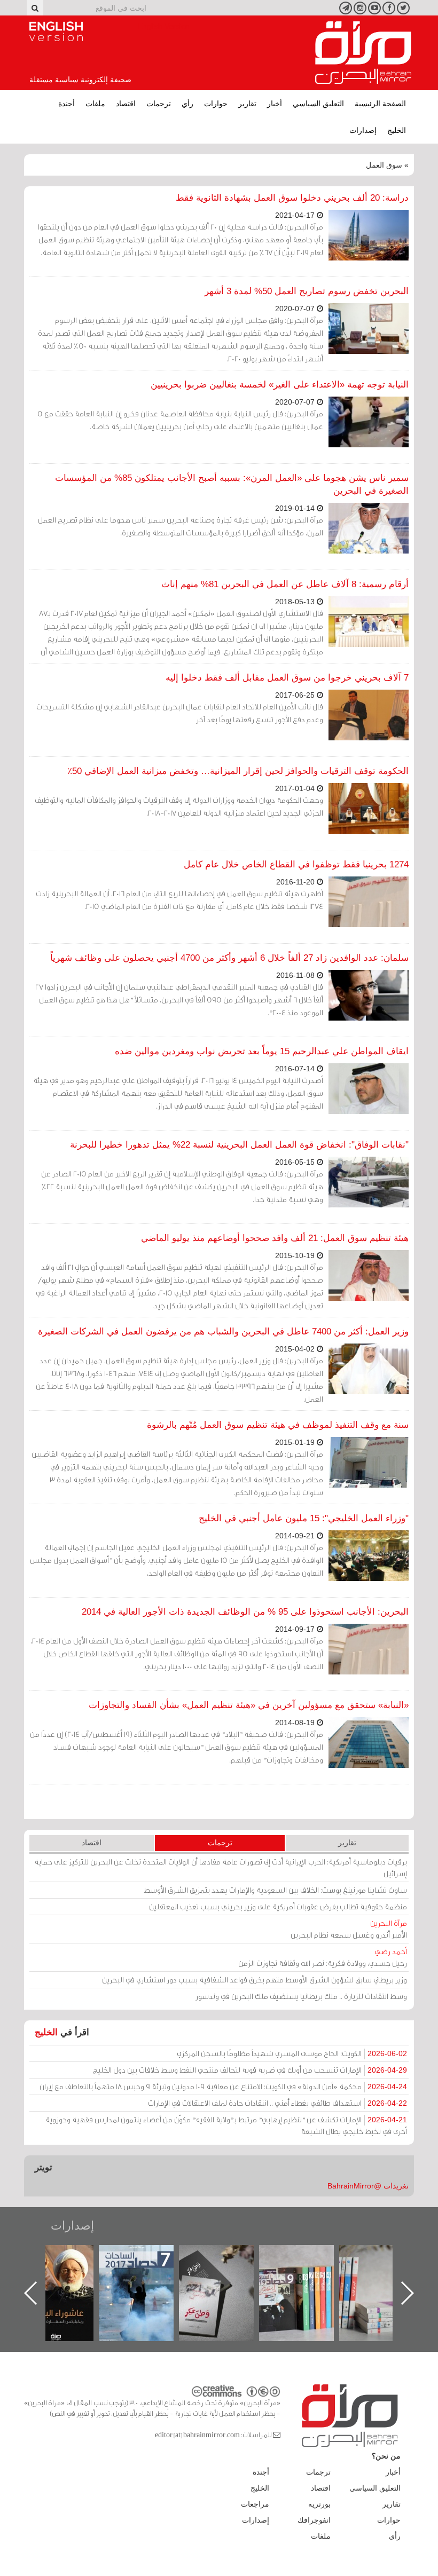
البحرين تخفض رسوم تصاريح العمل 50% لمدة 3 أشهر (307, 291)
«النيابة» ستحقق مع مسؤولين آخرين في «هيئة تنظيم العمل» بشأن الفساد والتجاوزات (249, 1705)
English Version (56, 31)
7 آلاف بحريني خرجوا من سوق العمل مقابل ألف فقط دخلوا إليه (287, 678)
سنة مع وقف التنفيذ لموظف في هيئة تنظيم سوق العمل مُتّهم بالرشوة (278, 1425)
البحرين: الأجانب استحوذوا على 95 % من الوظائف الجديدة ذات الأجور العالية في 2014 (245, 1612)
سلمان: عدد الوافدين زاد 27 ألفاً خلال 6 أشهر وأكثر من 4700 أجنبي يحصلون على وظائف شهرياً (229, 958)
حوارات (216, 104)
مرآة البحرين (363, 53)
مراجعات (255, 2504)
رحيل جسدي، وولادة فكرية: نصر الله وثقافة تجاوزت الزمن (323, 1957)
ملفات (95, 104)
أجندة (67, 104)
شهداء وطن (67, 2257)
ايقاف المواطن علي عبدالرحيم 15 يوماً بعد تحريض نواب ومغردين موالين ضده (262, 1051)
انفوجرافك (314, 2520)
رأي (187, 104)
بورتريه (319, 2504)
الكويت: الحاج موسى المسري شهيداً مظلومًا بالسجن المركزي (292, 2053)
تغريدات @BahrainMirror (368, 2186)
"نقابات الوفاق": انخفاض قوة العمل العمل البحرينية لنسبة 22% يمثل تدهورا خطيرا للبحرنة (239, 1145)
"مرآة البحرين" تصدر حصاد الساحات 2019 (387, 2269)
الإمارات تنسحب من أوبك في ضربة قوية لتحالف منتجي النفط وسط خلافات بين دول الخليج (250, 2070)
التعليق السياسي (318, 104)
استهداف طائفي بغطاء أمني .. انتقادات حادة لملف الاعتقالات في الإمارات (277, 2103)
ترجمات (159, 104)
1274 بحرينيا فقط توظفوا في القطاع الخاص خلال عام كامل (296, 864)
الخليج (397, 130)
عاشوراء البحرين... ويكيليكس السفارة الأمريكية (147, 2269)
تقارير (247, 104)
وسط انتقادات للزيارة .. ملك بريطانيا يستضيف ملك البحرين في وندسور (301, 1996)
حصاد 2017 (227, 2257)
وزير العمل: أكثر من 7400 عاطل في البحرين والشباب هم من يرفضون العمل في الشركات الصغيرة (223, 1332)
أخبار (275, 104)
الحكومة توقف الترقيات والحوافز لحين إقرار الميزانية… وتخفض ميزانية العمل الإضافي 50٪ (238, 771)
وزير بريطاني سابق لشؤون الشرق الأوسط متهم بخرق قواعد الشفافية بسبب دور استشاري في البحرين (255, 1980)
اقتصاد (126, 104)
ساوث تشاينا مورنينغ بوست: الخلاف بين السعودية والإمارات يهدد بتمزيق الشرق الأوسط (275, 1890)
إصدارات (363, 130)
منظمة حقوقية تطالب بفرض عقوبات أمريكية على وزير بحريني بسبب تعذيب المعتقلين (278, 1906)
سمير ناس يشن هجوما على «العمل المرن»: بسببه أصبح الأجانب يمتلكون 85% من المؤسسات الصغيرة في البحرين (232, 484)
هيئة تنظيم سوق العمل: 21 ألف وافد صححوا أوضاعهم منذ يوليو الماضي (275, 1238)
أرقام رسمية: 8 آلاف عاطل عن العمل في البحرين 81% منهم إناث (285, 584)
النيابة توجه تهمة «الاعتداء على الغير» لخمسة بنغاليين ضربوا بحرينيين (280, 385)
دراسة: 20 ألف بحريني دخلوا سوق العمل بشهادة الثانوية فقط (292, 198)
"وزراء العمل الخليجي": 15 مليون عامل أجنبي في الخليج (304, 1518)
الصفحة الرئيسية (380, 104)
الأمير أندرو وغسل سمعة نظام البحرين (349, 1929)
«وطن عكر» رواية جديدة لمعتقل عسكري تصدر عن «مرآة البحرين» (307, 2276)
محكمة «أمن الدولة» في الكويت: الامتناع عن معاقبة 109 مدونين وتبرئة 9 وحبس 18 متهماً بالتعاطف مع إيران (223, 2086)
